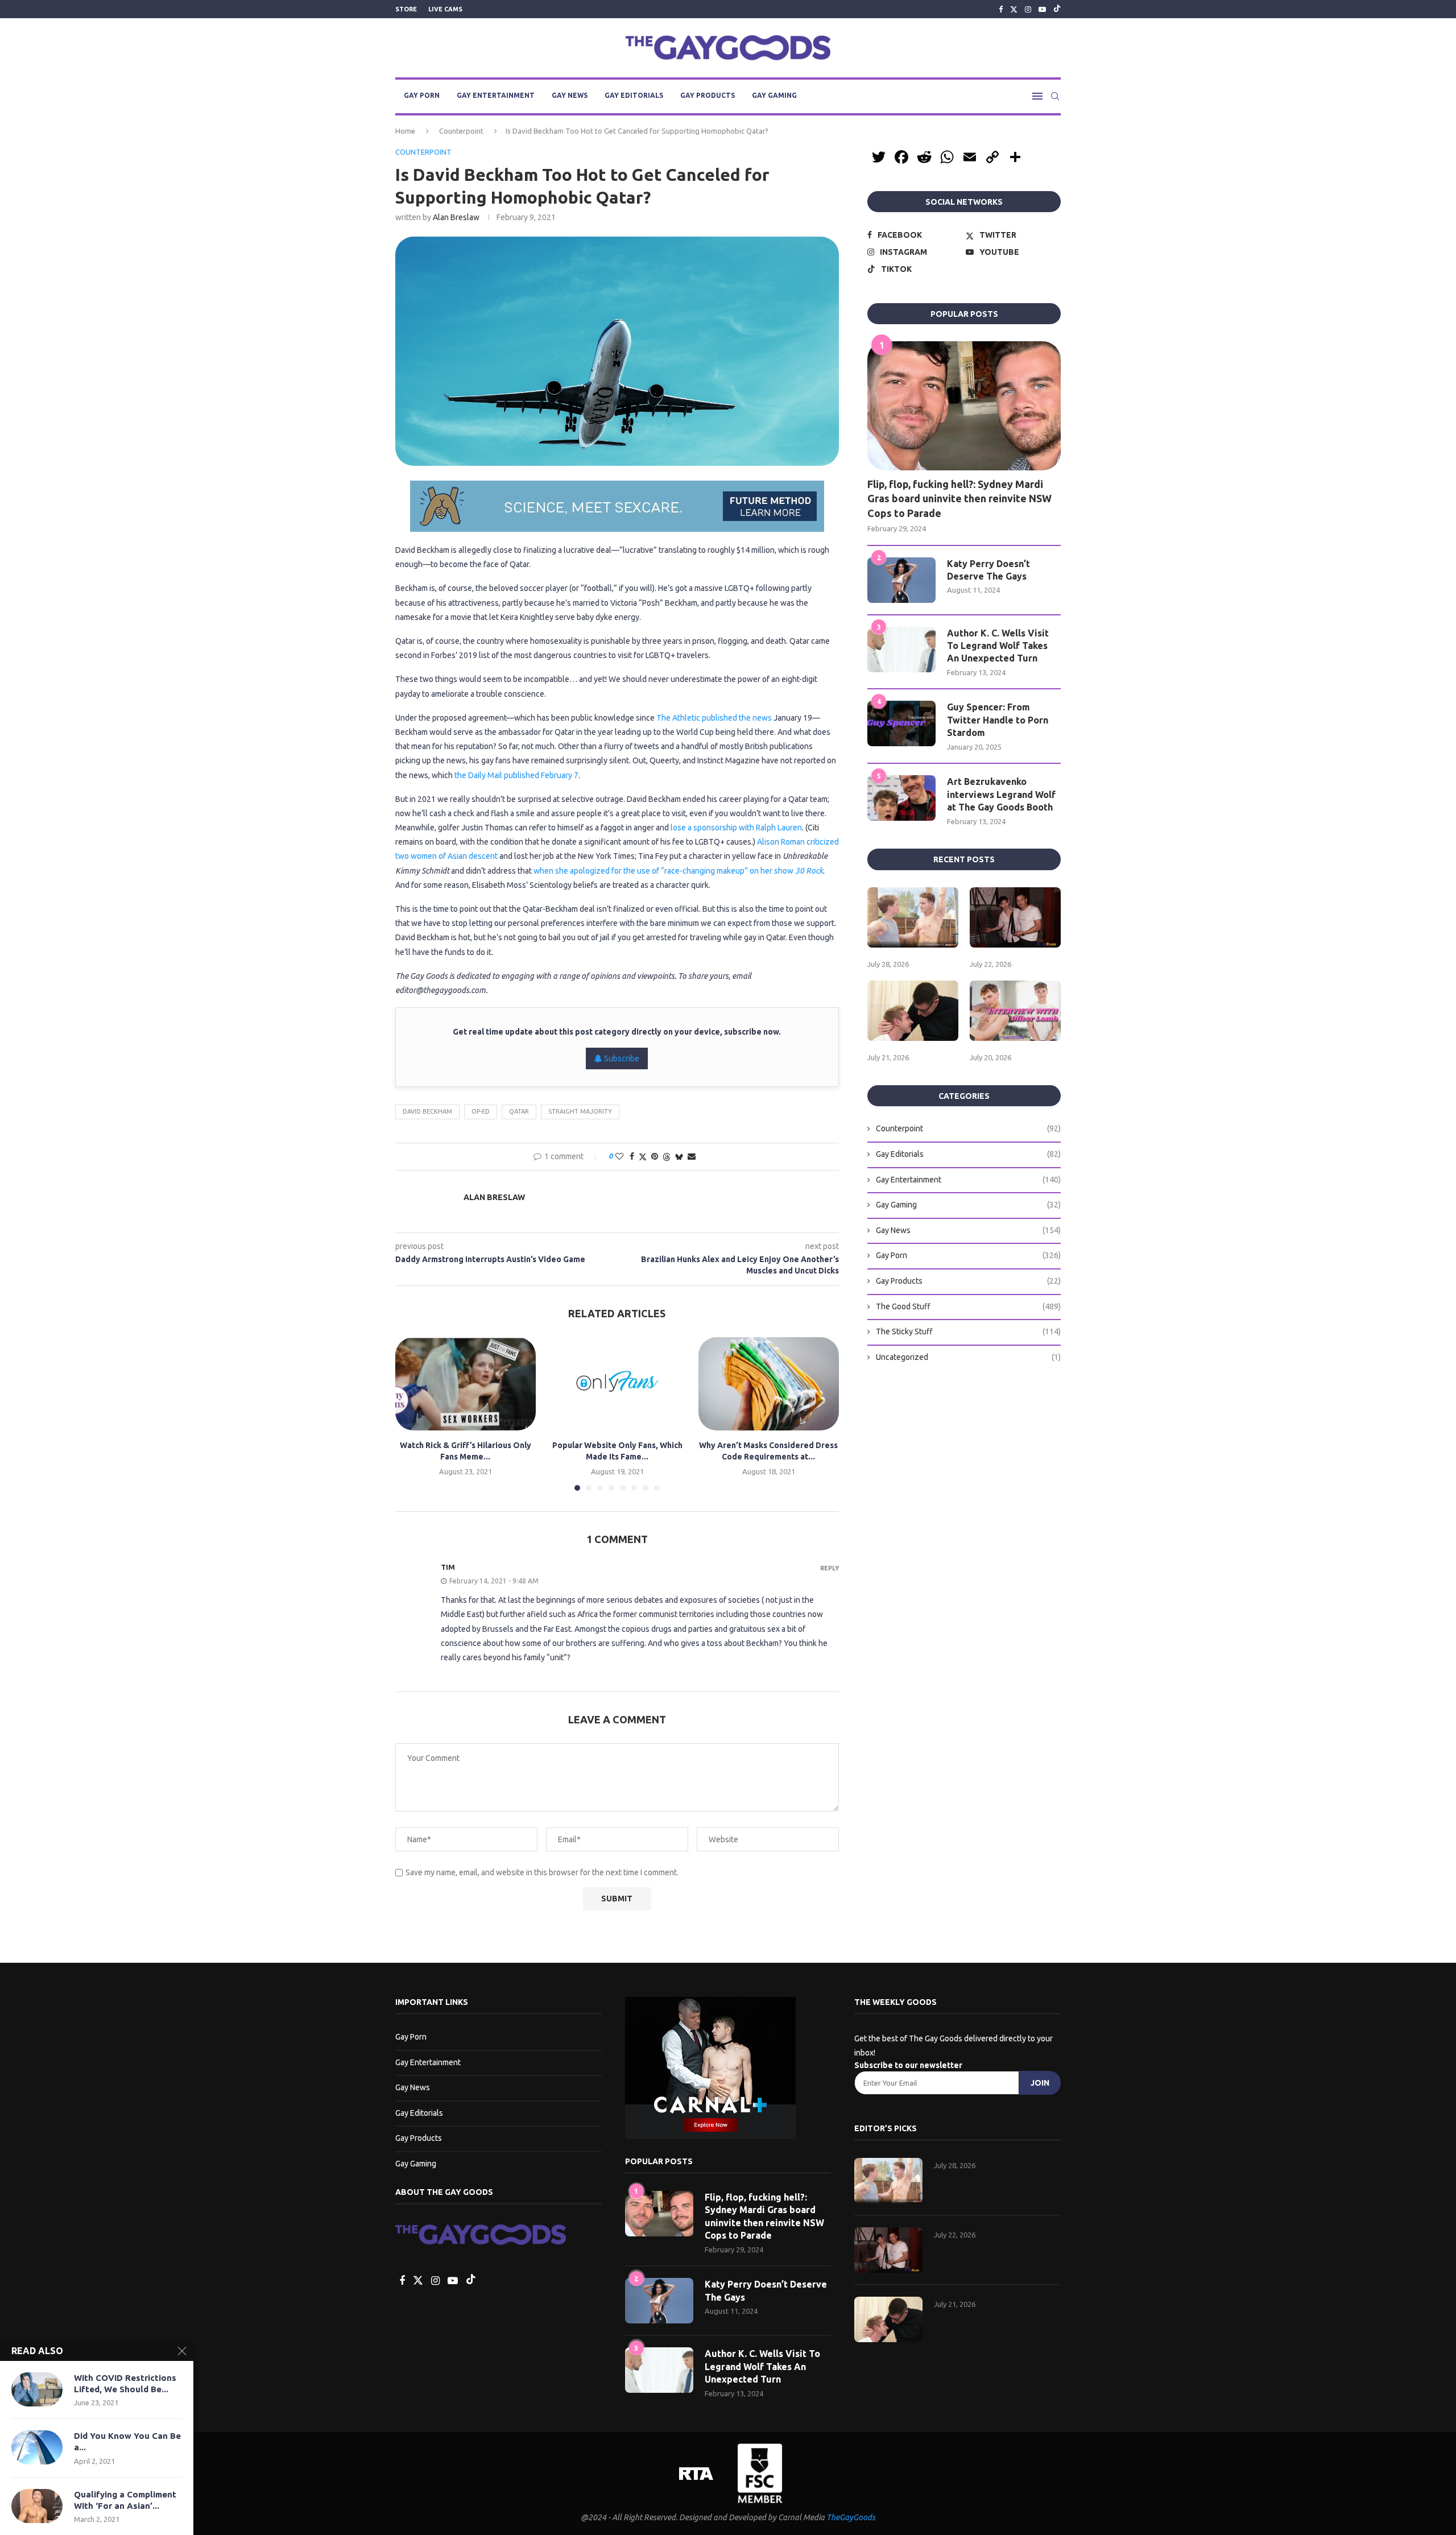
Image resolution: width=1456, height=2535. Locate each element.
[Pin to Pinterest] (655, 1156)
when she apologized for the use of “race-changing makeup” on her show (678, 871)
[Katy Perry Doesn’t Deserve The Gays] (901, 580)
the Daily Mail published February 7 (516, 775)
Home (405, 131)
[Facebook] (1001, 9)
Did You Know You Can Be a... (127, 2441)
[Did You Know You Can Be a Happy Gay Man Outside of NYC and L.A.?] (37, 2447)
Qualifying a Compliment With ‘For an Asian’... (125, 2500)
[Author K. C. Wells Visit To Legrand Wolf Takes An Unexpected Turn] (901, 650)
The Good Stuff (968, 1306)
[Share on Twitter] (643, 1157)
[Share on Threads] (667, 1157)
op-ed (481, 1111)
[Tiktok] (1057, 9)
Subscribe (621, 1058)
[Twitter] (1014, 9)
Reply (830, 1568)
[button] (411, 1413)
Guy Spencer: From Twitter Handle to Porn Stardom (998, 720)
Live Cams (445, 9)
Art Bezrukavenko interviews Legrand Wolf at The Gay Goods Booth (1001, 794)
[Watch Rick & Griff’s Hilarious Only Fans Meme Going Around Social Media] (466, 1384)
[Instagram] (1028, 9)
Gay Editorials (634, 95)
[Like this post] (619, 1156)
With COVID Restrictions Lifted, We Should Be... (125, 2383)
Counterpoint (461, 131)
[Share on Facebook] (632, 1156)
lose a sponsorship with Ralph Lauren (736, 828)
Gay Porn (422, 95)
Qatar (519, 1111)
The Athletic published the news (714, 718)
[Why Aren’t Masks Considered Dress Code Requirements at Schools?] (769, 1384)
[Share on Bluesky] (679, 1157)
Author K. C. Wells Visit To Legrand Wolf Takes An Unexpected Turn (998, 646)
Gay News (570, 95)
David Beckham (427, 1111)
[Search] (1055, 96)
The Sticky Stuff (968, 1331)
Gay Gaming (774, 95)
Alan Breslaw (456, 217)
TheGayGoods (851, 2517)
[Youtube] (1042, 9)
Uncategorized (968, 1357)
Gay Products (708, 95)
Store (406, 9)
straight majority (580, 1111)
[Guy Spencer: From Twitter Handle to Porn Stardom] (901, 723)
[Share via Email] (692, 1156)
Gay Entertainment (496, 95)
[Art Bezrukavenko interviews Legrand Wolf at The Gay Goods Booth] (901, 798)
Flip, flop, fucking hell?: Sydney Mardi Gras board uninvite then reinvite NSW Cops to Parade (959, 498)
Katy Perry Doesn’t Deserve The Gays (988, 570)
